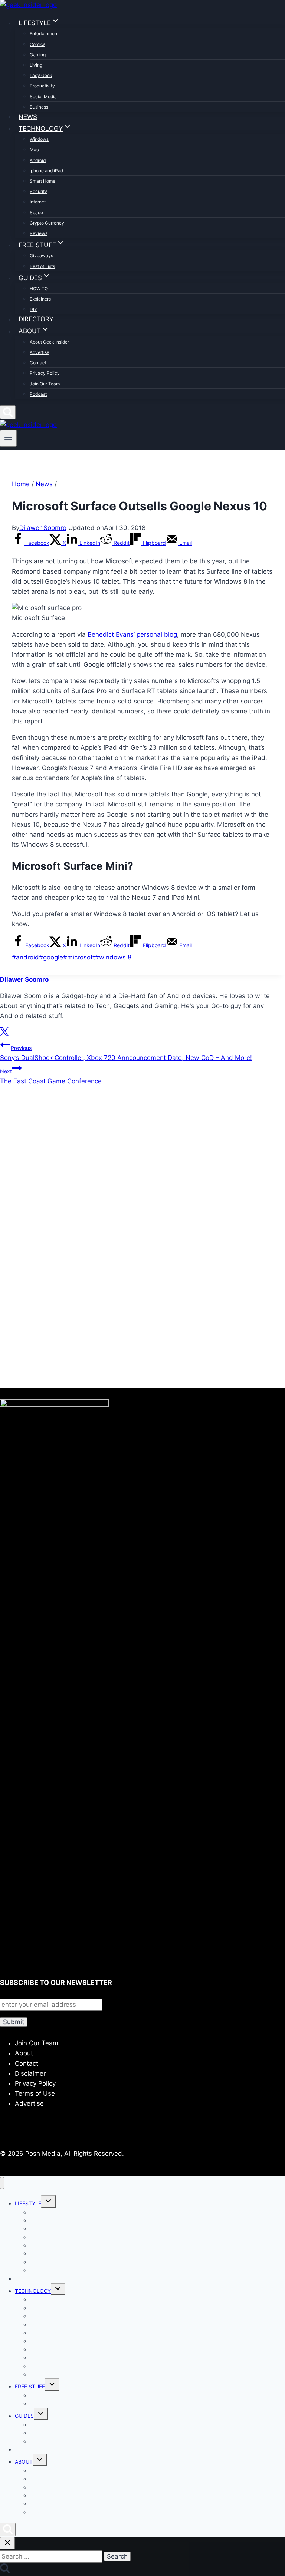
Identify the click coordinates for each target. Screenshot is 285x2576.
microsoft (79, 957)
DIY (33, 309)
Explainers (40, 299)
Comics (37, 44)
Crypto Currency (47, 223)
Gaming (38, 55)
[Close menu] (2, 2183)
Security (38, 191)
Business (39, 107)
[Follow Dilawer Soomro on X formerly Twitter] (4, 1034)
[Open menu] (8, 438)
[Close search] (7, 2543)
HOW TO (39, 289)
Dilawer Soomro (43, 528)
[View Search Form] (8, 412)
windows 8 (113, 957)
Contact (38, 363)
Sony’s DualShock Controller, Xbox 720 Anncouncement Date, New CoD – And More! (126, 1053)
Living (36, 65)
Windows (39, 139)
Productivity (42, 86)
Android (38, 160)
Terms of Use (35, 2093)
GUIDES (24, 2416)
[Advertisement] (142, 1172)
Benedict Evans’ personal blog (132, 634)
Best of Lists (42, 266)
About (24, 2053)
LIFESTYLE (28, 2203)
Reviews (39, 233)
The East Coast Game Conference (51, 1076)
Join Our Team (45, 384)
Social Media (43, 97)
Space (36, 213)
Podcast (38, 394)
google (51, 957)
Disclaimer (30, 2073)
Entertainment (44, 34)
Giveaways (41, 256)
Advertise (40, 352)
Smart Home (42, 181)
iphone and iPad (46, 171)
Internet (38, 202)
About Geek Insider (49, 342)
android (25, 957)
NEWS (28, 117)
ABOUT (24, 2462)
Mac (34, 150)
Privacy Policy (45, 373)
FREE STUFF (30, 2386)
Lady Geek (41, 75)
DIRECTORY (36, 319)
